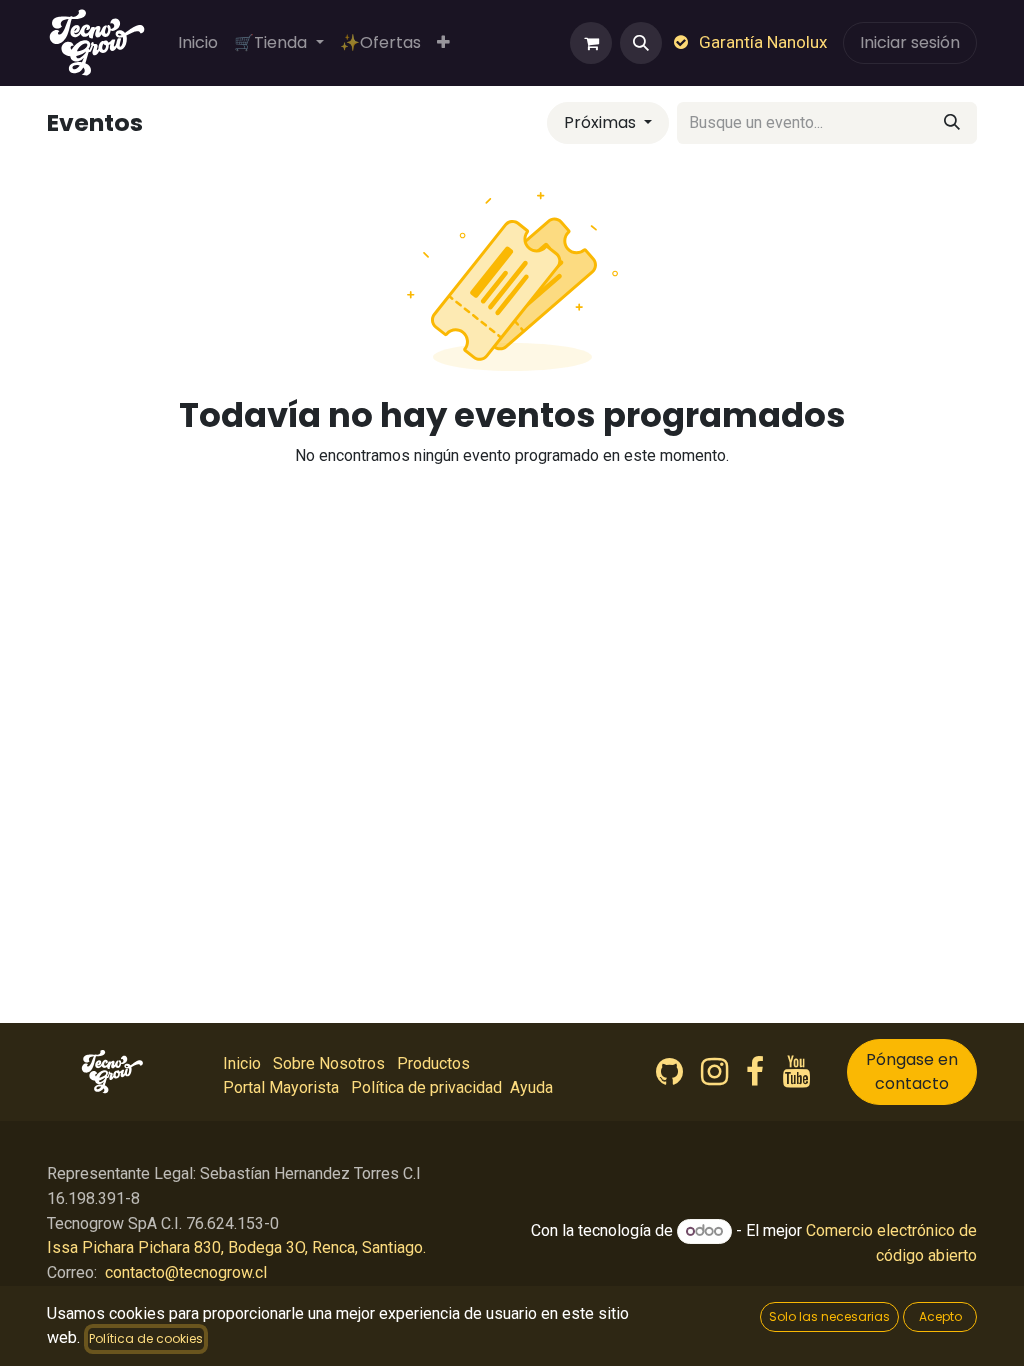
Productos (433, 1063)
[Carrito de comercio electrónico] (591, 43)
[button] (641, 43)
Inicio (242, 1063)
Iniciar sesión (910, 42)
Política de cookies (146, 1338)
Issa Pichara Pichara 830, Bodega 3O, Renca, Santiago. (236, 1247)
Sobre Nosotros (329, 1063)
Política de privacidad (426, 1087)
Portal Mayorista (281, 1087)
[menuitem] (198, 43)
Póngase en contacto (912, 1071)
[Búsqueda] (952, 123)
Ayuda (531, 1087)
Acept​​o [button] (940, 1316)
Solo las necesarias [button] (829, 1316)
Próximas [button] (602, 122)
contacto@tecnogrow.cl (186, 1272)
